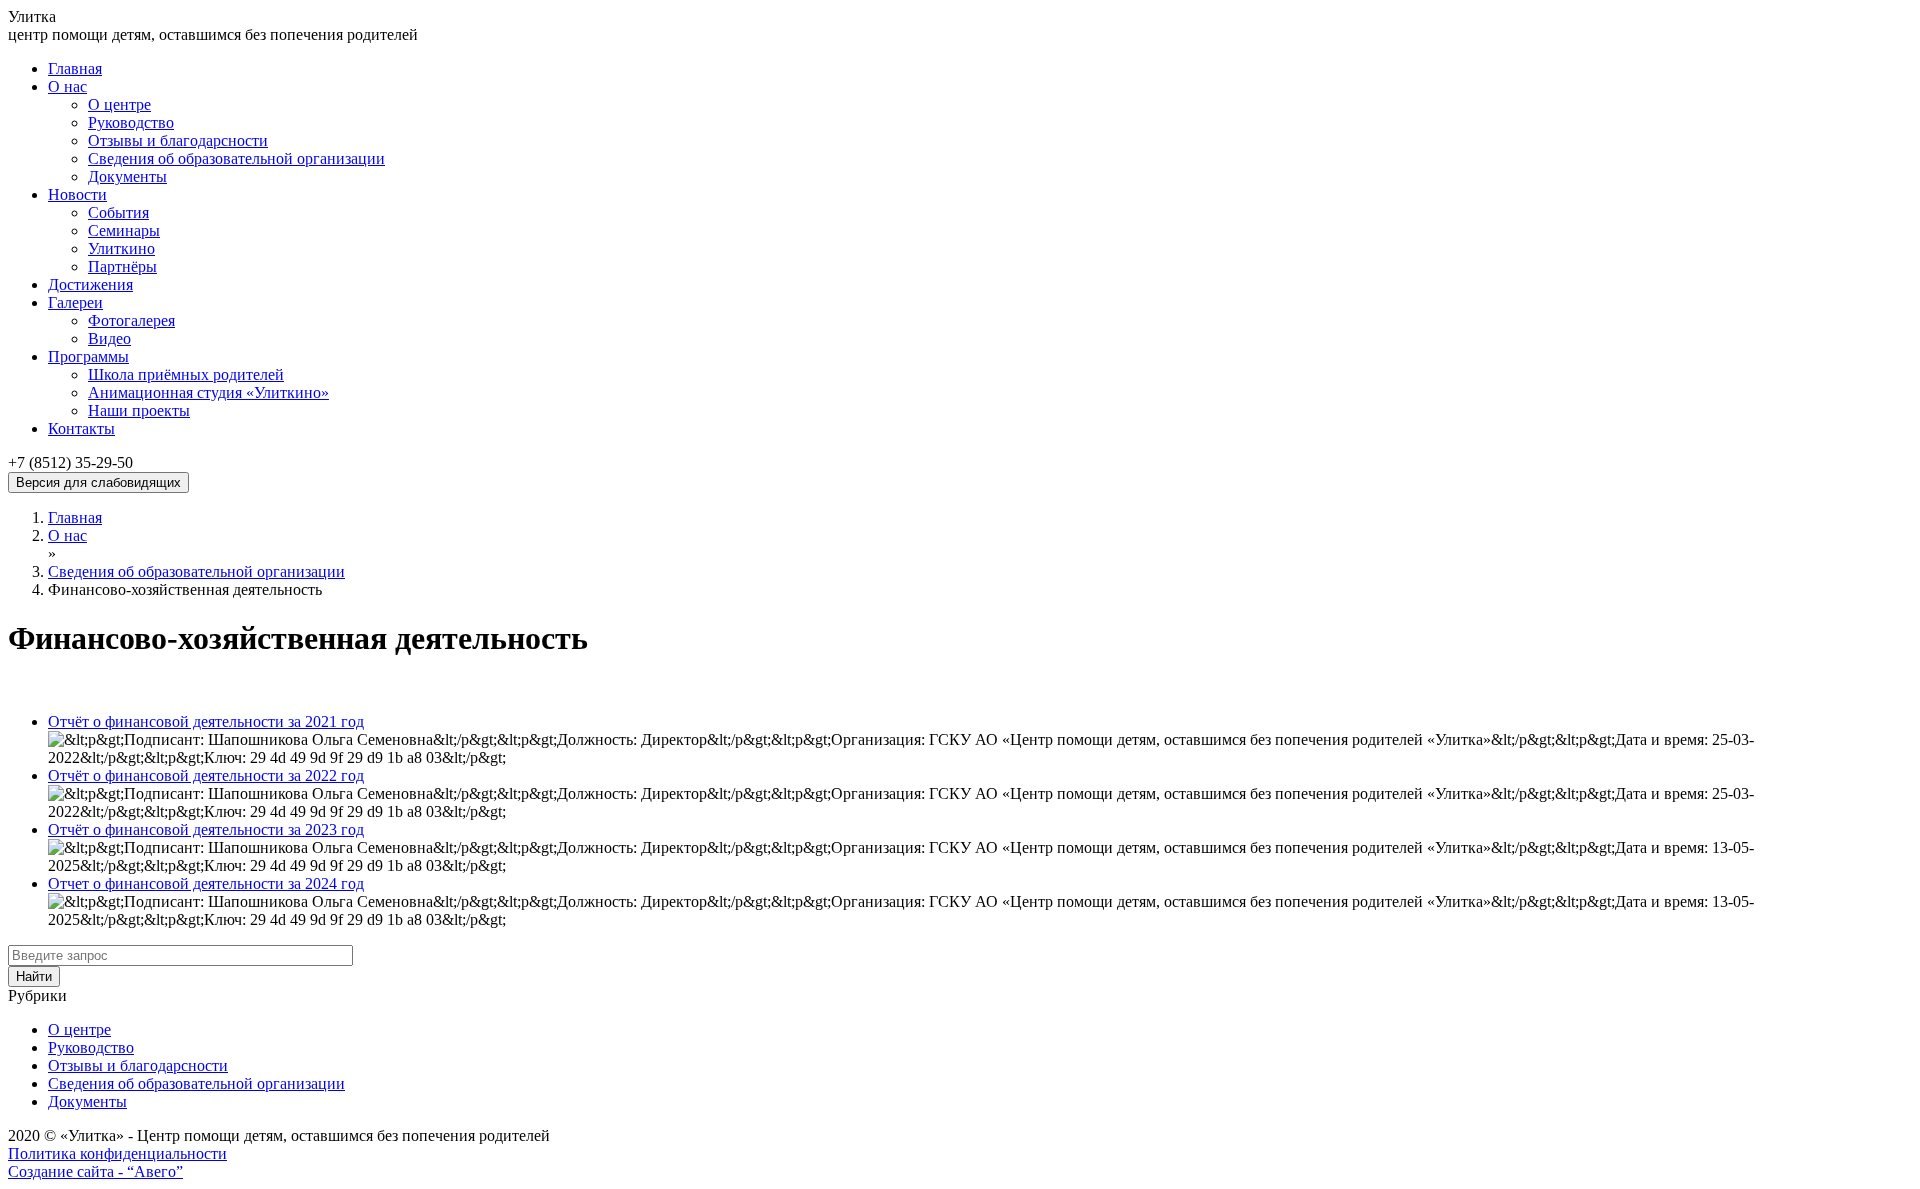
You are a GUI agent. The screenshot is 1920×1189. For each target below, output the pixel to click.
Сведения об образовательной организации (236, 158)
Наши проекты (139, 410)
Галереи (75, 302)
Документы (127, 176)
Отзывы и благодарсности (178, 140)
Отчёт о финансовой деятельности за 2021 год (206, 721)
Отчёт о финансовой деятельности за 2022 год (206, 775)
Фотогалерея (131, 320)
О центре (119, 104)
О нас (67, 86)
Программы (88, 356)
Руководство (131, 122)
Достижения (90, 284)
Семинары (124, 230)
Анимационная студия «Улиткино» (208, 392)
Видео (109, 338)
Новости (77, 194)
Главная (75, 68)
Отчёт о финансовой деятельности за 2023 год (206, 829)
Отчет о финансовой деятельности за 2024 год (206, 883)
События (118, 212)
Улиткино (121, 248)
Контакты (81, 428)
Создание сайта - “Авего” (95, 1171)
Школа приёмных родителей (186, 374)
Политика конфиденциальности (117, 1153)
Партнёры (122, 266)
